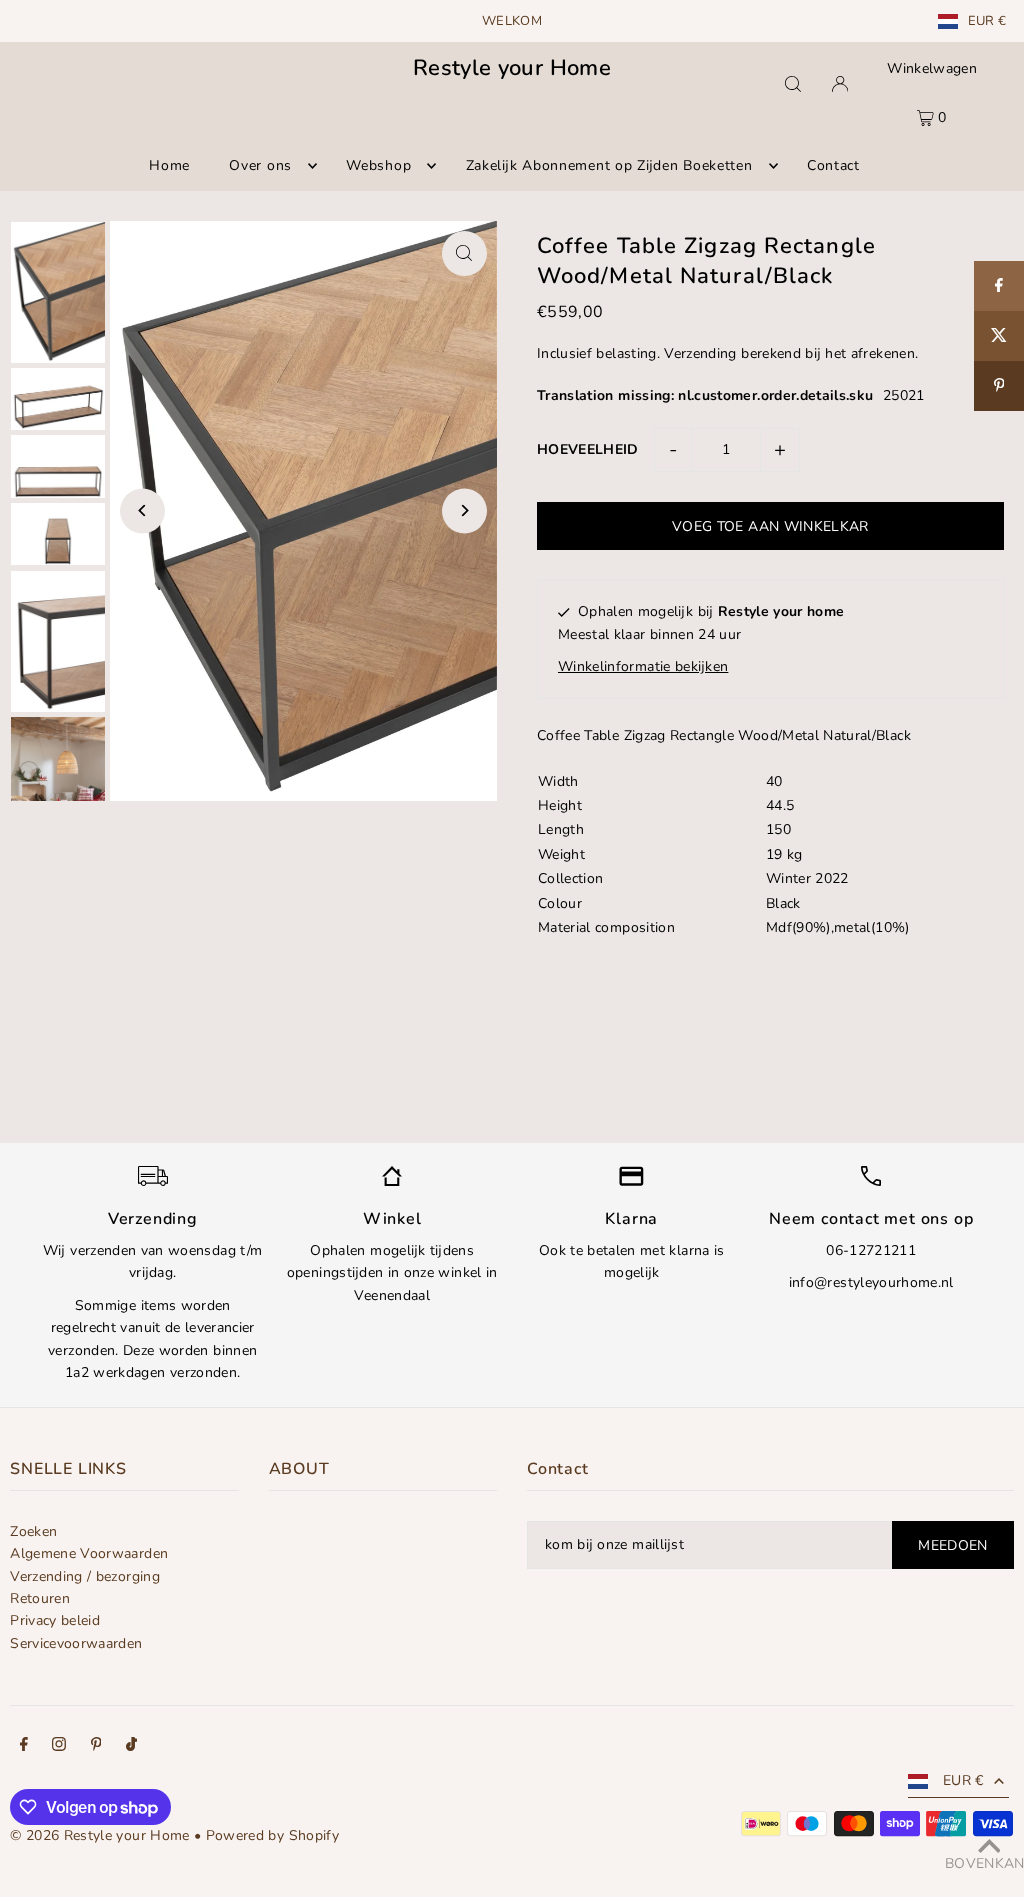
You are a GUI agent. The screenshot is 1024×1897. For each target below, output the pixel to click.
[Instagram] (59, 1747)
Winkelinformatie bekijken (643, 666)
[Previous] (142, 510)
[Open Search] (793, 84)
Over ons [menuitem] (260, 165)
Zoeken (33, 1531)
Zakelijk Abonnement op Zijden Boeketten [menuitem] (609, 165)
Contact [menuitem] (833, 165)
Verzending (700, 353)
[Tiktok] (131, 1747)
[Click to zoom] (464, 253)
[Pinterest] (96, 1747)
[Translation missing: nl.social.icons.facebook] (999, 286)
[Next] (464, 510)
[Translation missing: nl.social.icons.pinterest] (999, 386)
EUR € (987, 21)
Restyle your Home (512, 68)
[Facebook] (24, 1747)
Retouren (40, 1598)
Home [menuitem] (169, 165)
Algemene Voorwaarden (89, 1553)
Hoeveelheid (588, 449)
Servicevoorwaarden (76, 1643)
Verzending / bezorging (85, 1576)
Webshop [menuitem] (378, 165)
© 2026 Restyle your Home (99, 1835)
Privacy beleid (55, 1620)
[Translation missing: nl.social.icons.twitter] (999, 336)
